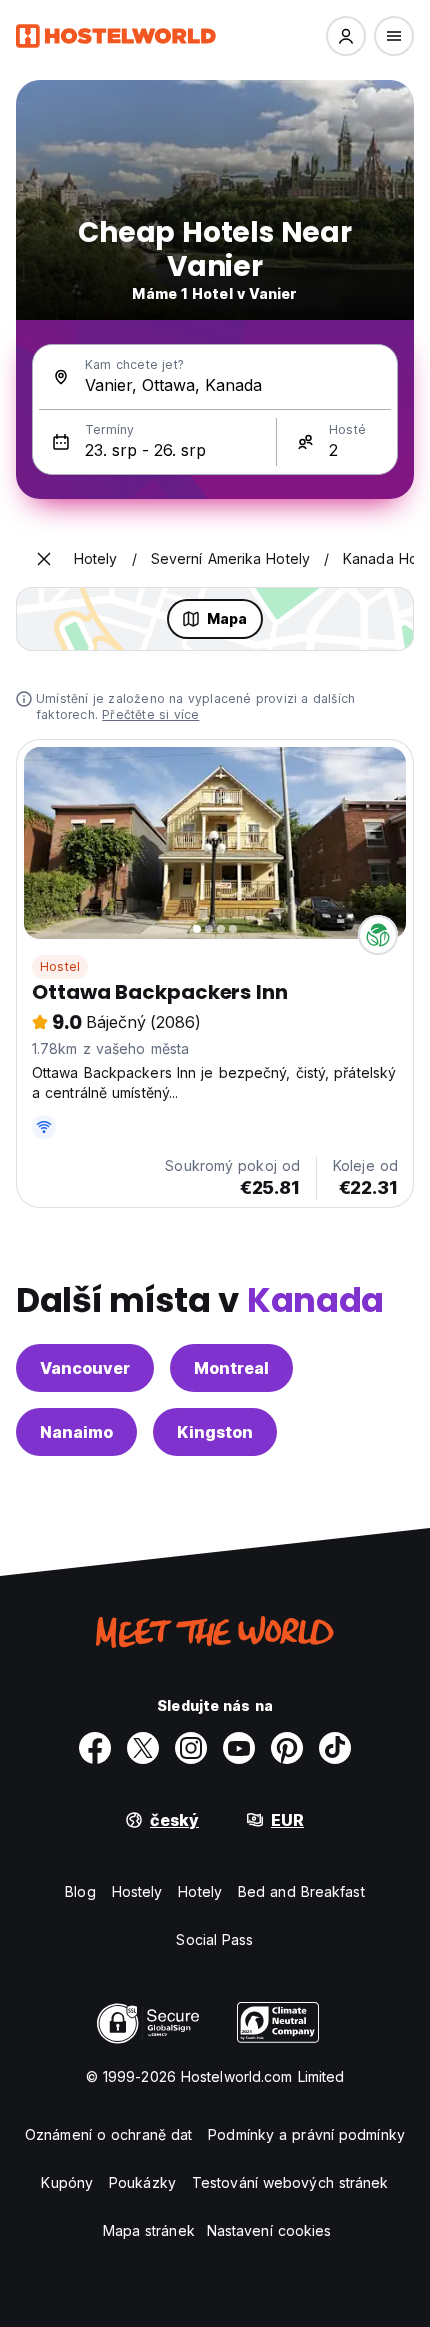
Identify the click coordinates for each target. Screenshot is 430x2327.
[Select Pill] (346, 36)
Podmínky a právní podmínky (306, 2134)
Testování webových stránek (290, 2182)
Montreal (231, 1368)
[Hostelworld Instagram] (191, 1748)
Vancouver (85, 1368)
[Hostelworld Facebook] (95, 1748)
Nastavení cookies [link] (269, 2230)
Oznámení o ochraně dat (108, 2134)
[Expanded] (44, 559)
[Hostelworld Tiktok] (335, 1748)
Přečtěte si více (150, 714)
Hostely (137, 1891)
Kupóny (67, 2182)
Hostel (60, 966)
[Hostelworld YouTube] (239, 1748)
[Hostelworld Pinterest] (287, 1748)
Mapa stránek (149, 2230)
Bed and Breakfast (301, 1891)
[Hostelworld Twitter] (143, 1748)
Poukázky (142, 2182)
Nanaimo (76, 1432)
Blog (80, 1891)
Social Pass (214, 1939)
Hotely (200, 1891)
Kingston (215, 1432)
